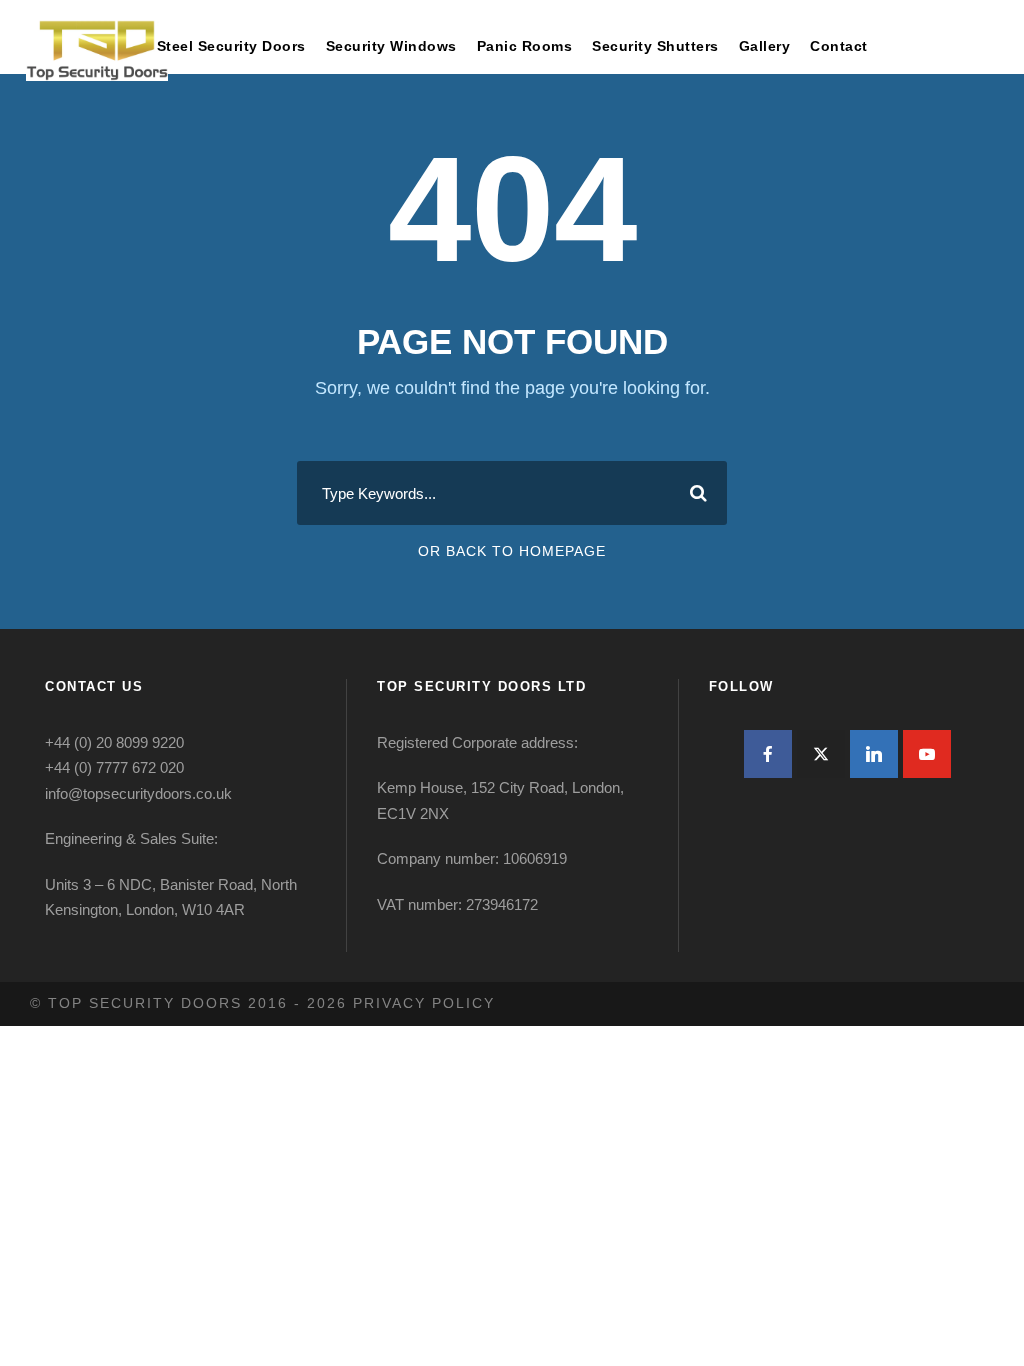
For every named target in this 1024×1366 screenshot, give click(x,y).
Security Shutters (655, 46)
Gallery (765, 46)
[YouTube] (927, 754)
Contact (839, 46)
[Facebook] (768, 754)
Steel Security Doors (231, 46)
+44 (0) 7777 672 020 (114, 767)
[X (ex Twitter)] (821, 754)
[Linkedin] (874, 754)
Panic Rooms (525, 46)
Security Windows (391, 46)
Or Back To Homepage (512, 551)
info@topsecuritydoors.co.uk (138, 793)
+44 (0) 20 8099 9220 (114, 742)
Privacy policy (424, 1003)
